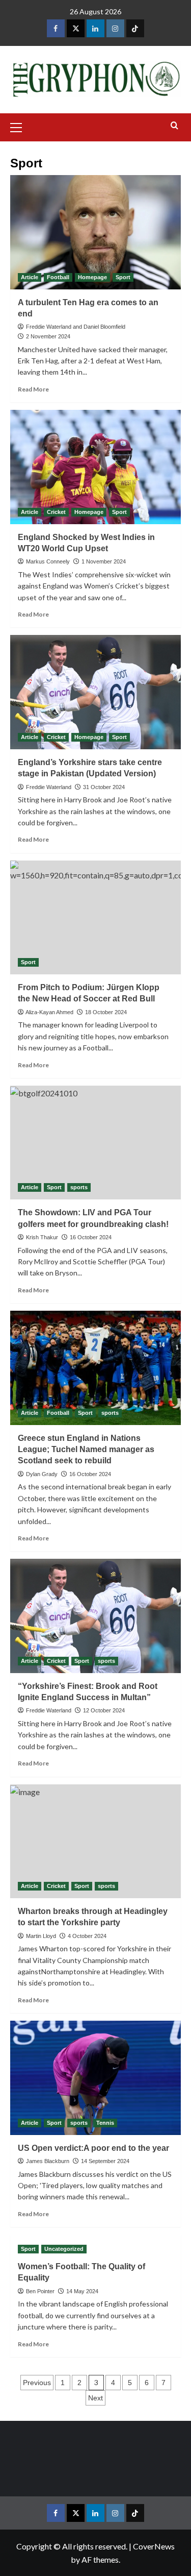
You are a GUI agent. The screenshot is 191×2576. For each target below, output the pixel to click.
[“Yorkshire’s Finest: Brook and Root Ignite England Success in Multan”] (95, 1616)
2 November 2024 (48, 336)
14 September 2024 (105, 2161)
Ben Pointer (40, 2291)
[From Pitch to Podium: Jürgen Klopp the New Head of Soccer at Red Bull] (95, 917)
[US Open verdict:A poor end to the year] (95, 2078)
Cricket (56, 512)
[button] (20, 126)
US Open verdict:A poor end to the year (93, 2148)
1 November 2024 (104, 561)
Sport (123, 277)
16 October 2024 (91, 1237)
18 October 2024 (106, 1012)
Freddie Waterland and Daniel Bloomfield (76, 327)
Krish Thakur (42, 1237)
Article (30, 277)
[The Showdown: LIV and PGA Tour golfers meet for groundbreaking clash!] (95, 1143)
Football (58, 277)
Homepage (92, 277)
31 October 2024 (104, 787)
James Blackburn (48, 2161)
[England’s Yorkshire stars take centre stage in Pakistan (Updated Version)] (95, 692)
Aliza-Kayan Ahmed (49, 1012)
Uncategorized (64, 2249)
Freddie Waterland (49, 787)
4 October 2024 (87, 1936)
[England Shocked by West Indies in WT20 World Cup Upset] (95, 467)
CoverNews (154, 2546)
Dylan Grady (42, 1474)
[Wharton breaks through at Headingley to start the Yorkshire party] (95, 1841)
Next (95, 2398)
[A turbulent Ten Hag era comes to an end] (95, 232)
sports (79, 1187)
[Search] (174, 126)
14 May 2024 (82, 2291)
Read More (33, 389)
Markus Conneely (48, 561)
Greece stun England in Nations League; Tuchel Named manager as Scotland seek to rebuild (86, 1450)
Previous (37, 2383)
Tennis (105, 2123)
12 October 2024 (104, 1710)
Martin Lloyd (41, 1936)
